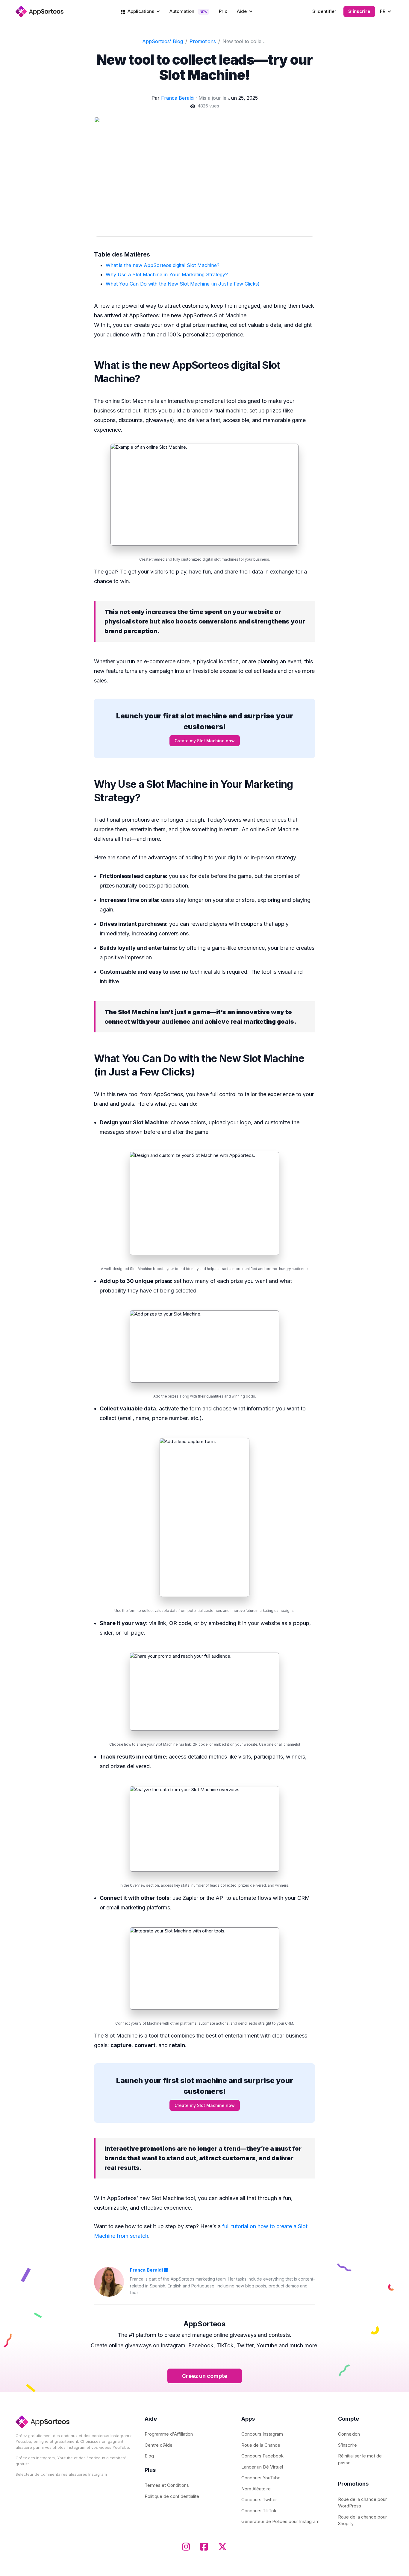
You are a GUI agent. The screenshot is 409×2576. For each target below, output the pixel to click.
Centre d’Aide (159, 2445)
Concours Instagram (262, 2434)
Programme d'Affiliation (169, 2434)
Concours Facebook (262, 2456)
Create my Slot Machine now (205, 741)
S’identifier (324, 11)
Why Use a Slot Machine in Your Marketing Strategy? (167, 274)
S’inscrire (359, 11)
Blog (149, 2456)
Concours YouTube (261, 2478)
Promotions (203, 41)
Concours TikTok (259, 2511)
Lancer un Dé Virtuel (262, 2467)
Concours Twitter (259, 2500)
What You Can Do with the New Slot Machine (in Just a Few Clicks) (183, 284)
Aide (242, 11)
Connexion (349, 2434)
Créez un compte (205, 2376)
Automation (188, 11)
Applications (141, 11)
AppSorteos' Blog (163, 41)
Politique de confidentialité (172, 2496)
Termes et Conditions (167, 2485)
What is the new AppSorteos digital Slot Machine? (163, 265)
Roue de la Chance (261, 2445)
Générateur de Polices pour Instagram (280, 2521)
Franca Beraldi (178, 98)
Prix (223, 11)
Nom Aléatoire (256, 2489)
